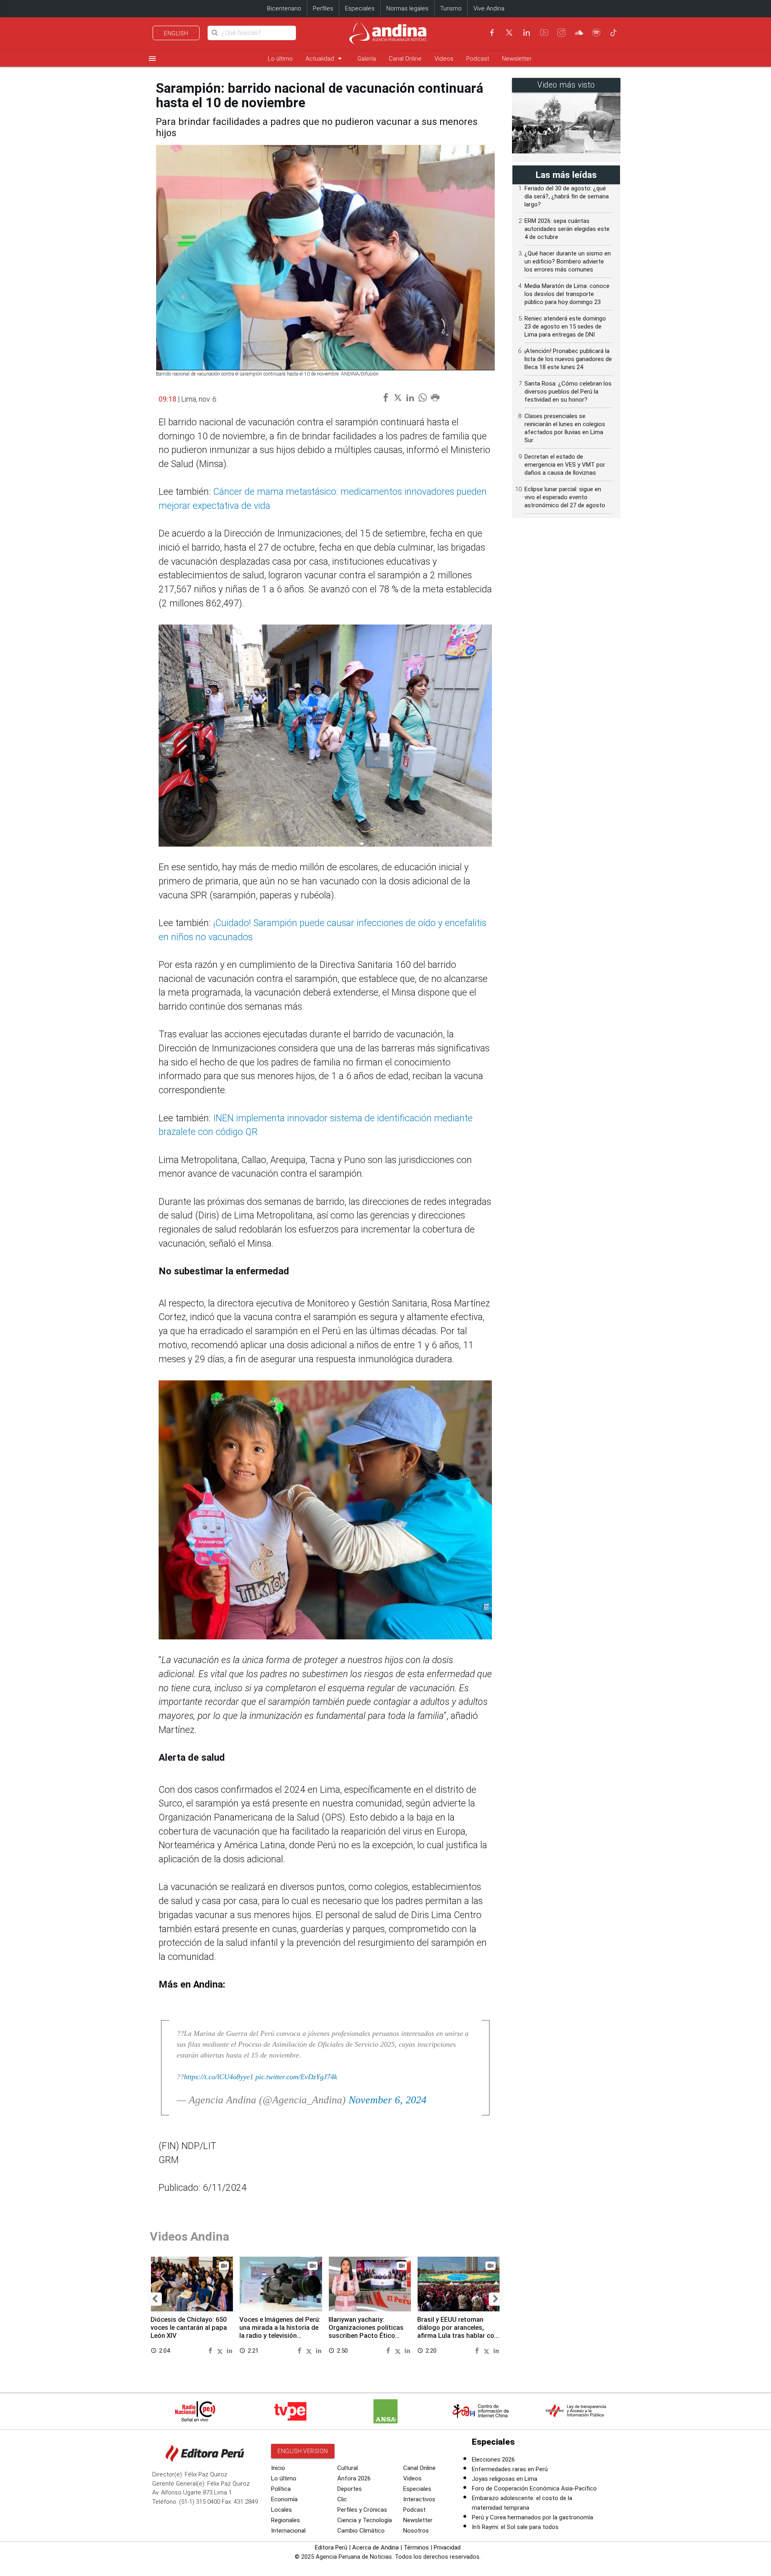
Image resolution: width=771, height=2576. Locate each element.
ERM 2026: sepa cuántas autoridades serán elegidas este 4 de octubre (567, 229)
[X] (509, 33)
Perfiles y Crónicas (362, 2510)
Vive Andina (489, 8)
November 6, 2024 (388, 2100)
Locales (281, 2510)
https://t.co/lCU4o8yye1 (219, 2077)
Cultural (348, 2468)
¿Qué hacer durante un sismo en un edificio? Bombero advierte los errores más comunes (568, 261)
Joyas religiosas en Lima (505, 2479)
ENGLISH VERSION (303, 2451)
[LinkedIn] (526, 33)
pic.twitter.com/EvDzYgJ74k (296, 2077)
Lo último (280, 59)
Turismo (451, 8)
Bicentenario (284, 8)
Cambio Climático (361, 2531)
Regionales (286, 2520)
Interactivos (419, 2499)
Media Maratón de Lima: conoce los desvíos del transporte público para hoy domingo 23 (567, 294)
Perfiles (323, 8)
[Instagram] (561, 33)
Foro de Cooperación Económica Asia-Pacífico (534, 2488)
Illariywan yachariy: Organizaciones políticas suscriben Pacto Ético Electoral (366, 2331)
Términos (416, 2547)
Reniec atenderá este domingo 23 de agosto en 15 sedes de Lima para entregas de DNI (565, 327)
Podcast (478, 59)
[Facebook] (492, 33)
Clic (342, 2499)
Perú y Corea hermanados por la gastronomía (532, 2517)
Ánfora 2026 (354, 2478)
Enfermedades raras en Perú (510, 2469)
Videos (444, 59)
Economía (284, 2499)
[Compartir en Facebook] (211, 2350)
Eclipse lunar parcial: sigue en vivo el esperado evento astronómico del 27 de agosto (565, 497)
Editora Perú (331, 2547)
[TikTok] (614, 33)
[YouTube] (544, 33)
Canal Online (405, 59)
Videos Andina (190, 2236)
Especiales (360, 8)
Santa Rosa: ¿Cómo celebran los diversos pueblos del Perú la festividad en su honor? (568, 392)
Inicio (278, 2468)
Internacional (288, 2531)
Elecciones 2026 (493, 2460)
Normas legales (407, 8)
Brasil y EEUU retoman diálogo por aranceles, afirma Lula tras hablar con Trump (458, 2331)
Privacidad (447, 2547)
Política (281, 2489)
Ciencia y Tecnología (365, 2520)
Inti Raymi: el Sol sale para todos (515, 2527)
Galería (367, 59)
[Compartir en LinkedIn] (229, 2350)
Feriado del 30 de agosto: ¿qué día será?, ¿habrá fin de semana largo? (567, 196)
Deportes (350, 2489)
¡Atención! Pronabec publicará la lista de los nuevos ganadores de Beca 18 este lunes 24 (568, 359)
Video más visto (566, 85)
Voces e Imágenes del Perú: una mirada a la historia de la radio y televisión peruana (280, 2331)
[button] (155, 2299)
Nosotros (416, 2531)
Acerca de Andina (375, 2547)
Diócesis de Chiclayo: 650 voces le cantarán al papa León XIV (189, 2328)
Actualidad (325, 58)
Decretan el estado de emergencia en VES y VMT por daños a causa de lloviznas (565, 465)
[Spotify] (596, 33)
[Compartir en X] (221, 2350)
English (176, 33)
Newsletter (517, 59)
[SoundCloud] (579, 33)
